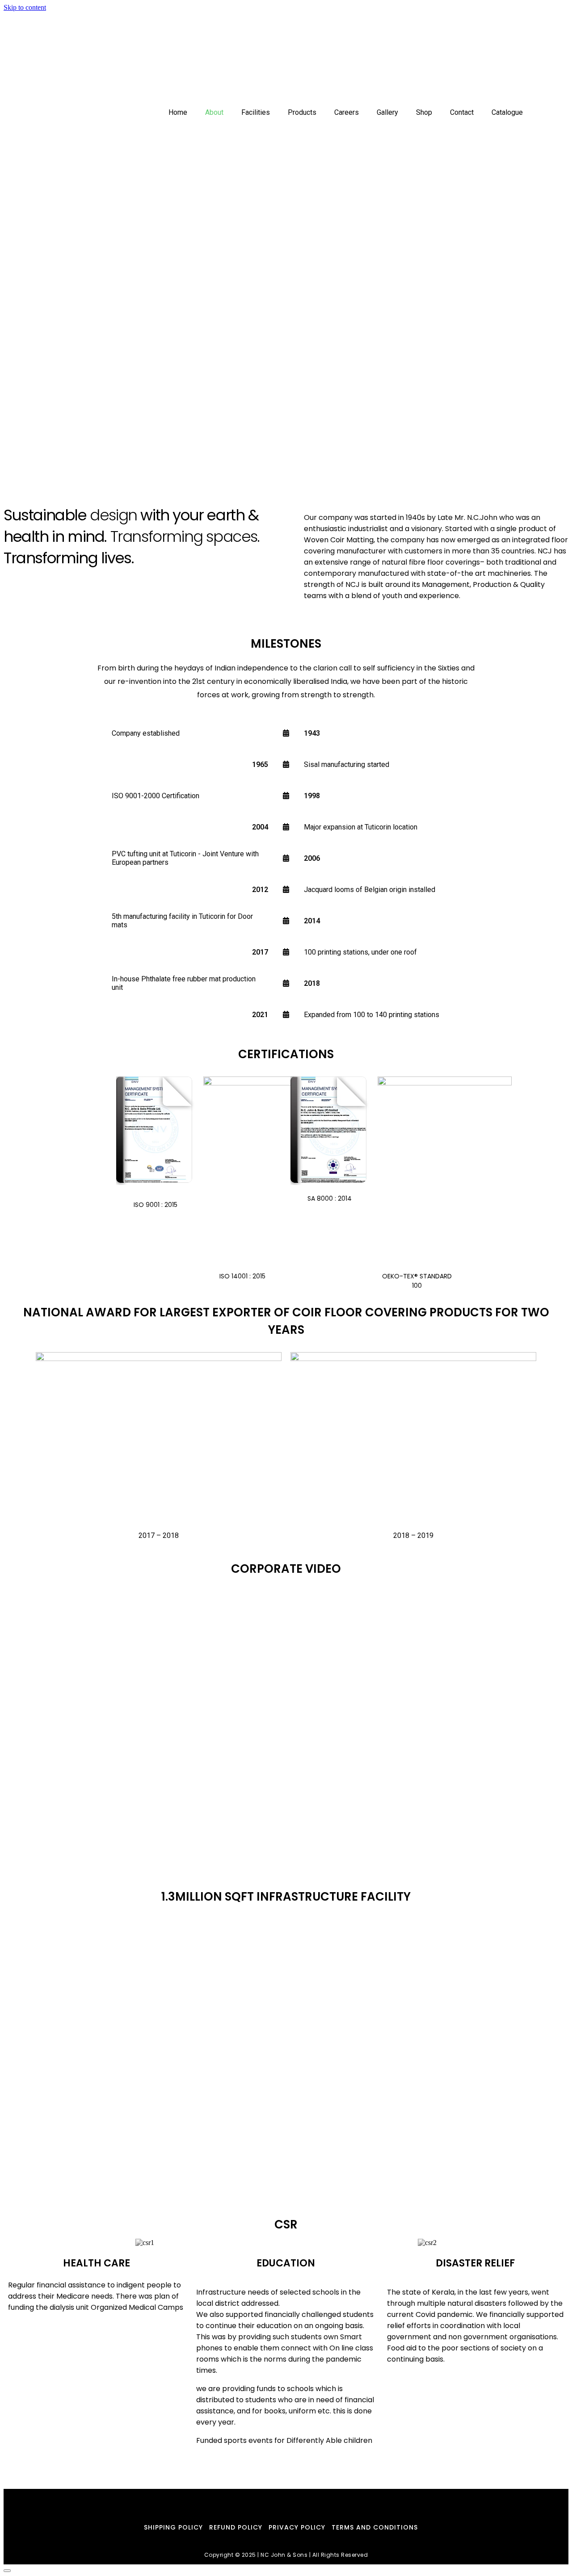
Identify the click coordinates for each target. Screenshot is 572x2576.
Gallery (399, 60)
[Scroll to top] (7, 2571)
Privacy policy (297, 2527)
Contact (463, 60)
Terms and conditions (375, 2527)
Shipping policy (173, 2527)
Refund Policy (236, 2527)
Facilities (278, 60)
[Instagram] (294, 2503)
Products (322, 60)
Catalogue (509, 60)
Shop (429, 60)
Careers (362, 60)
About (241, 60)
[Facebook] (278, 2503)
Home (212, 60)
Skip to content (25, 7)
